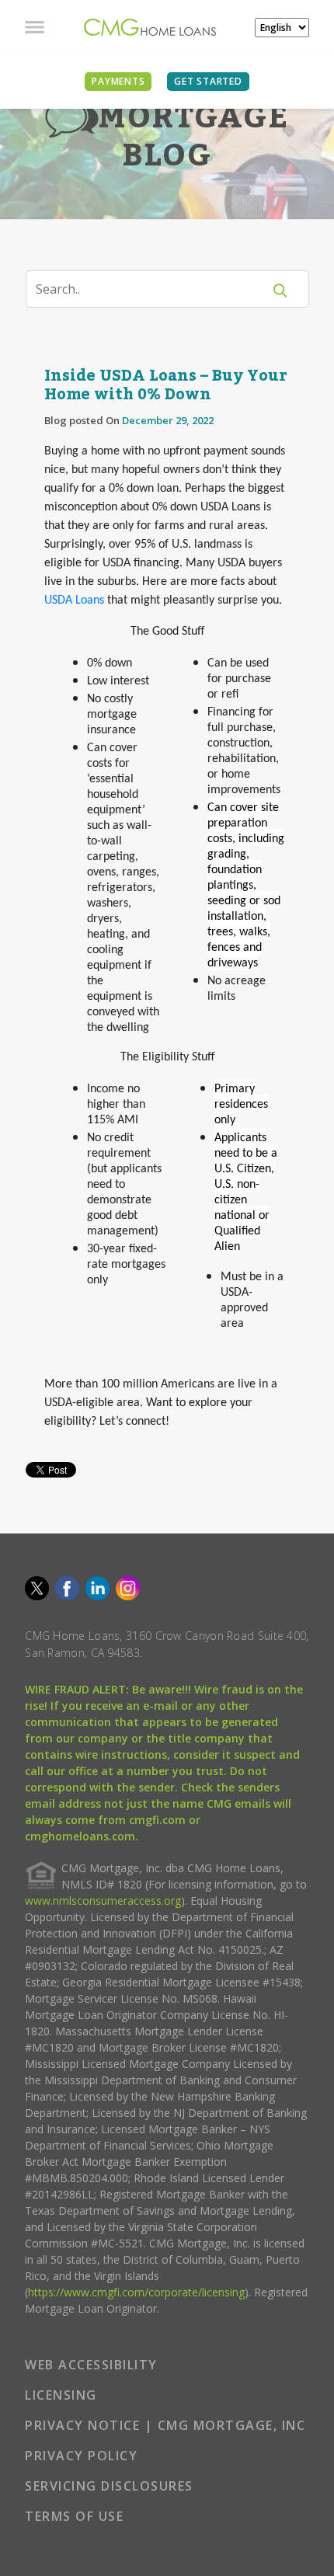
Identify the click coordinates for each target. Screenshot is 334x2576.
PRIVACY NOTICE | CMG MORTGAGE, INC (165, 2425)
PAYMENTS (118, 81)
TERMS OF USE (74, 2516)
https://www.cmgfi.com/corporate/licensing (136, 2292)
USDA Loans (74, 600)
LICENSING (61, 2395)
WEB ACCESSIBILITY (91, 2365)
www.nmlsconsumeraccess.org (103, 1901)
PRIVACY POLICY (81, 2456)
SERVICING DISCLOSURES (109, 2486)
